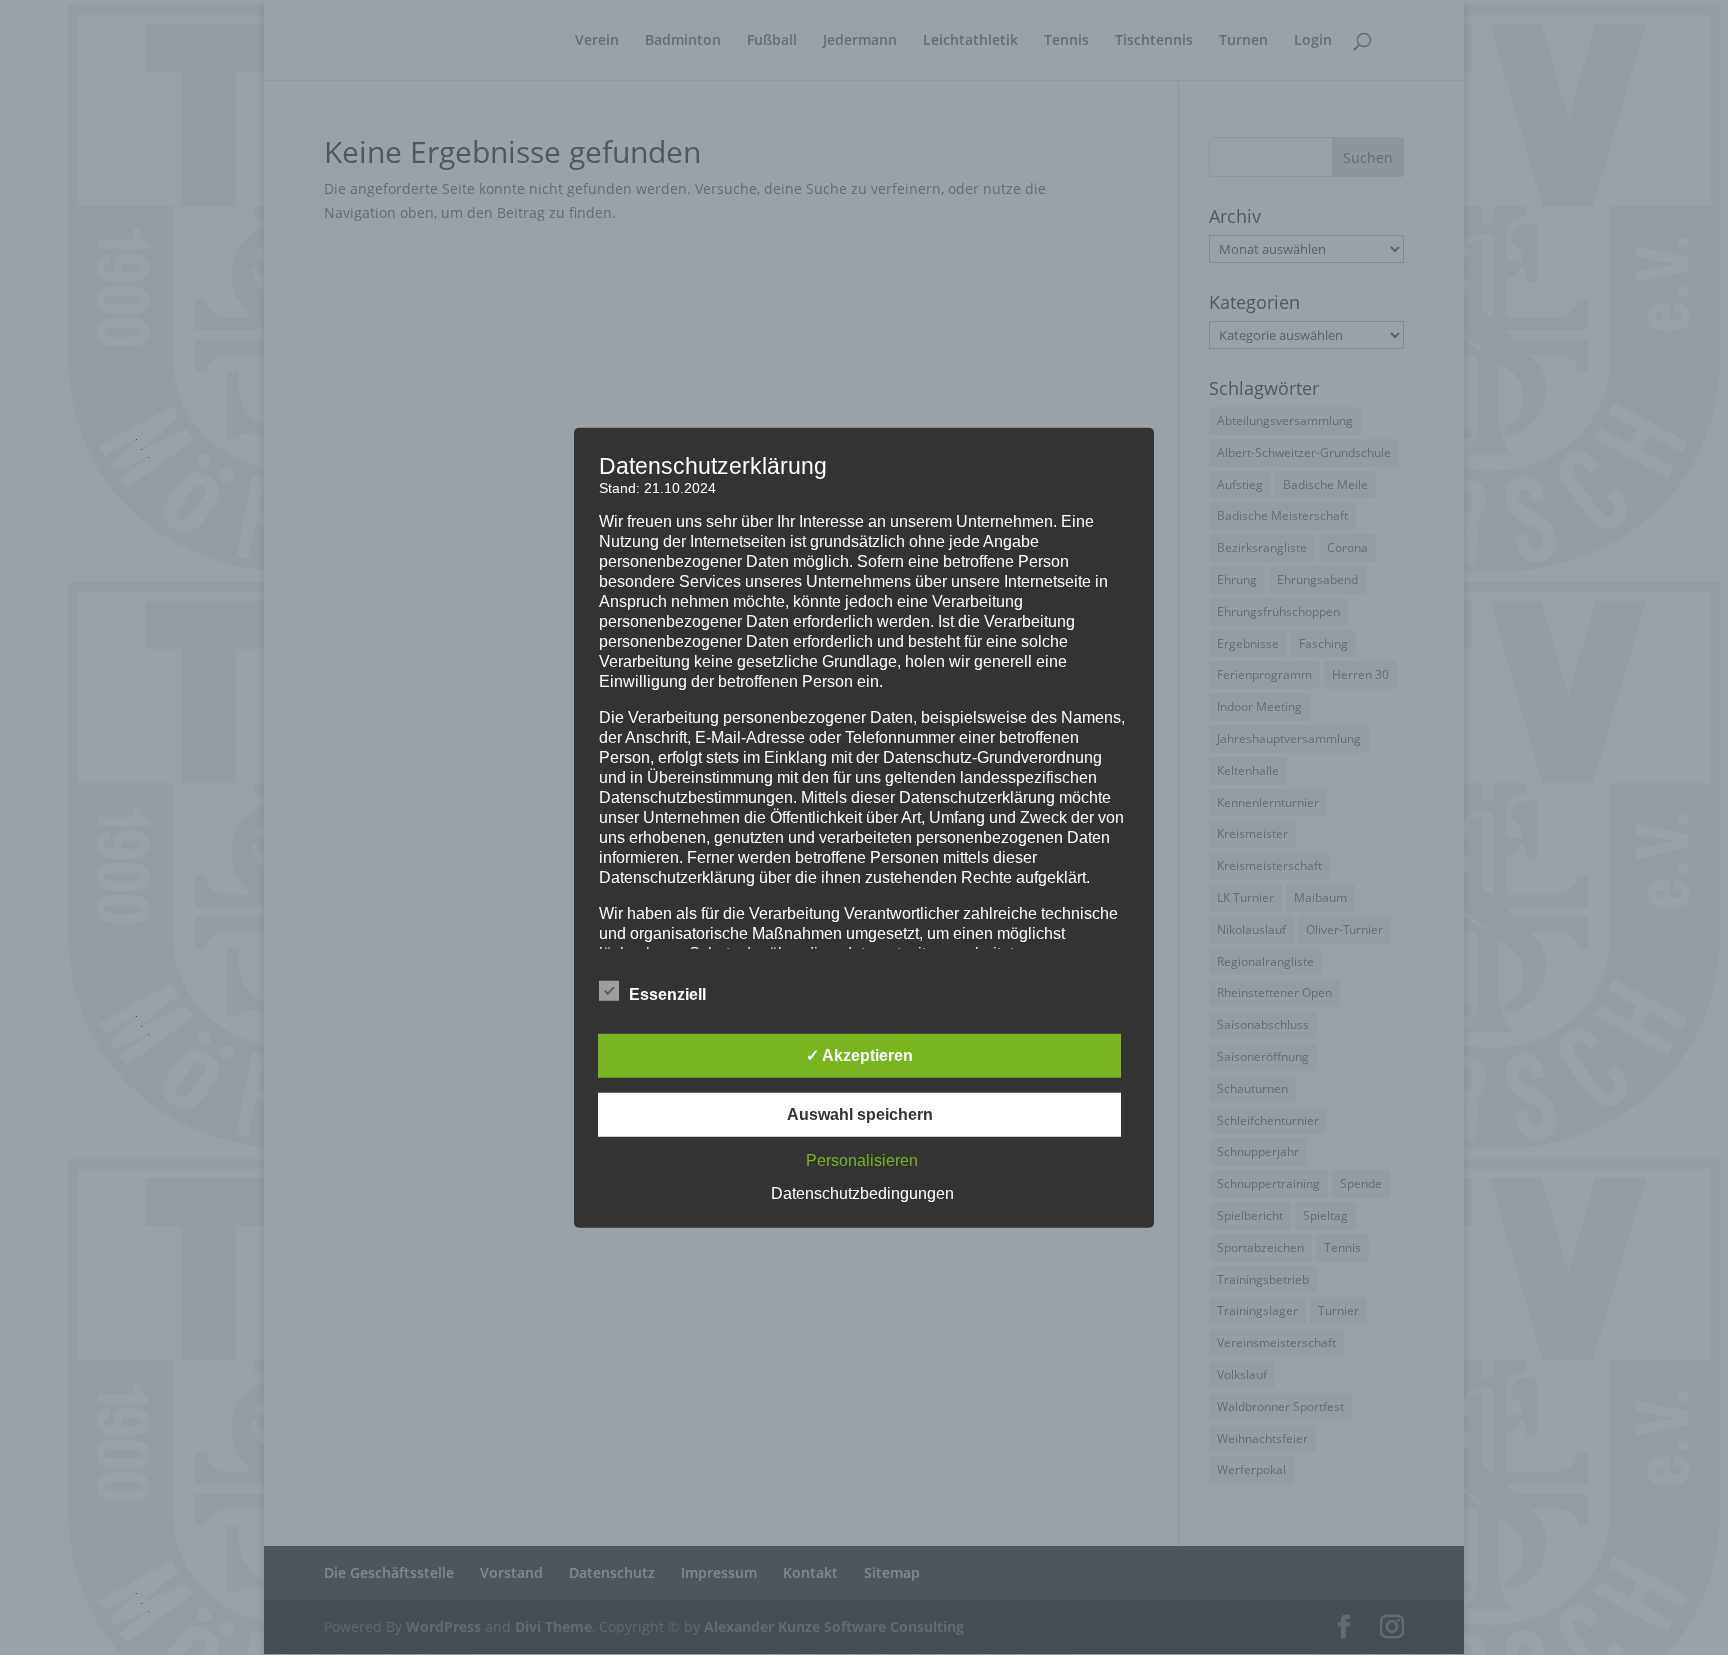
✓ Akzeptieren (859, 1055)
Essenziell (667, 994)
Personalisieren (862, 1160)
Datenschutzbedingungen (862, 1193)
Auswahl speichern (860, 1114)
